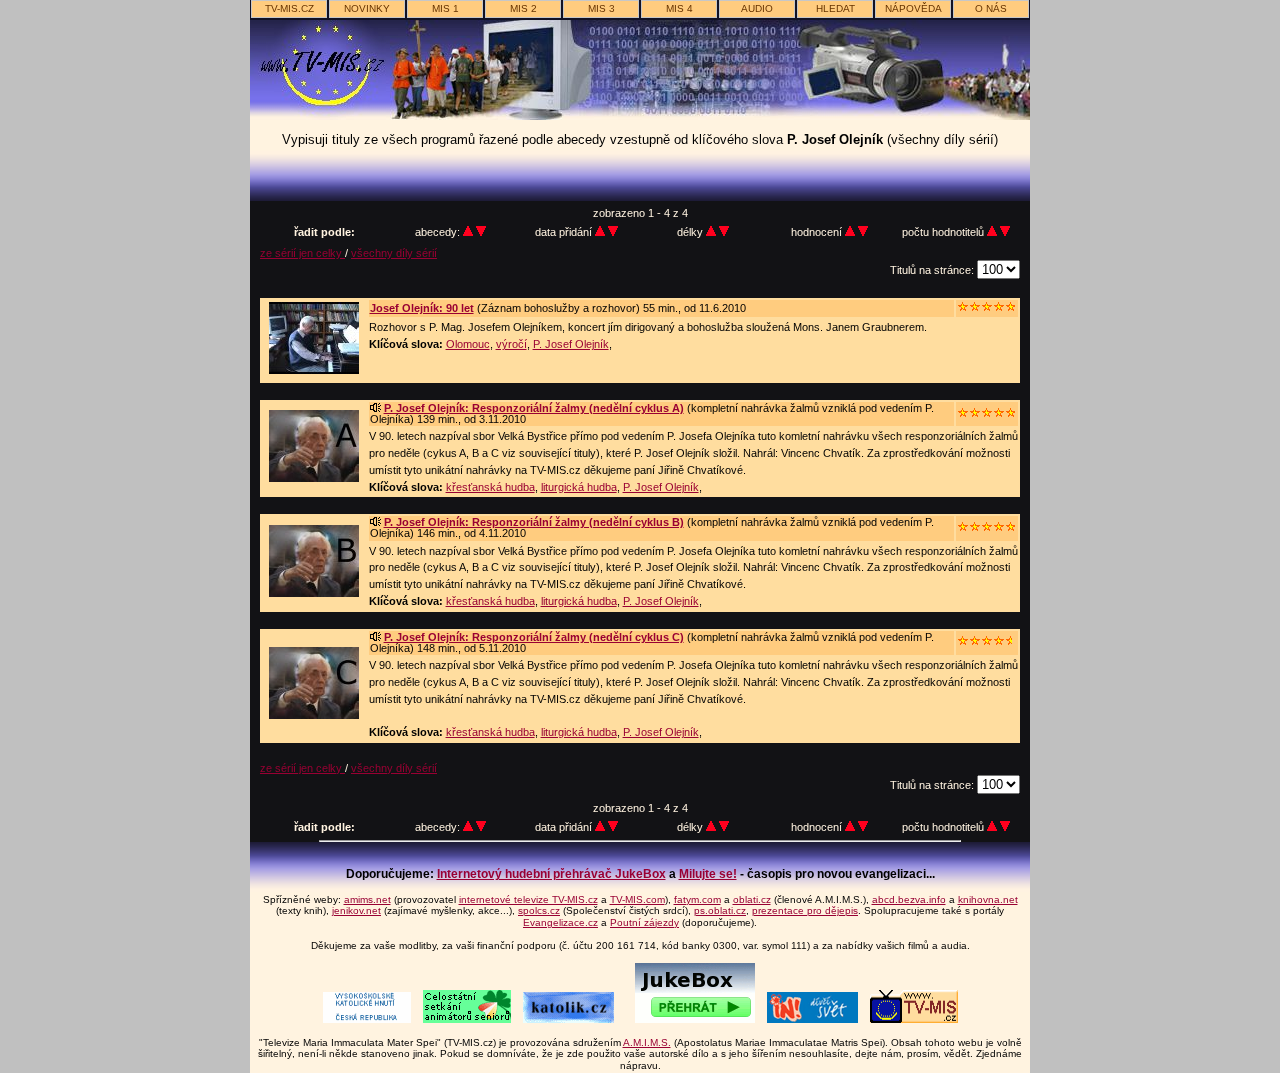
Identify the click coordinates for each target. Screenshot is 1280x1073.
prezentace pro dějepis (805, 910)
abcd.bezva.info (909, 899)
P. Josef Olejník (571, 344)
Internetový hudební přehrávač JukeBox (551, 874)
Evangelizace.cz (560, 922)
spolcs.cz (539, 910)
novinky (367, 8)
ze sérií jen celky (302, 253)
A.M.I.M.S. (647, 1042)
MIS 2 (523, 8)
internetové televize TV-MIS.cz (528, 899)
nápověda (913, 8)
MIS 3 (601, 8)
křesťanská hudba (490, 487)
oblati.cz (752, 899)
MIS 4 (679, 8)
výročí (511, 344)
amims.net (367, 899)
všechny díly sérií (394, 253)
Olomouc (468, 344)
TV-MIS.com (637, 899)
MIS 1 (445, 8)
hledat (835, 8)
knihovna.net (988, 899)
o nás (991, 8)
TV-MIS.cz (289, 8)
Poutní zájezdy (644, 922)
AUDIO (757, 8)
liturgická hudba (579, 487)
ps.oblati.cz (720, 910)
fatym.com (697, 899)
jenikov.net (356, 910)
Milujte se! (708, 874)
